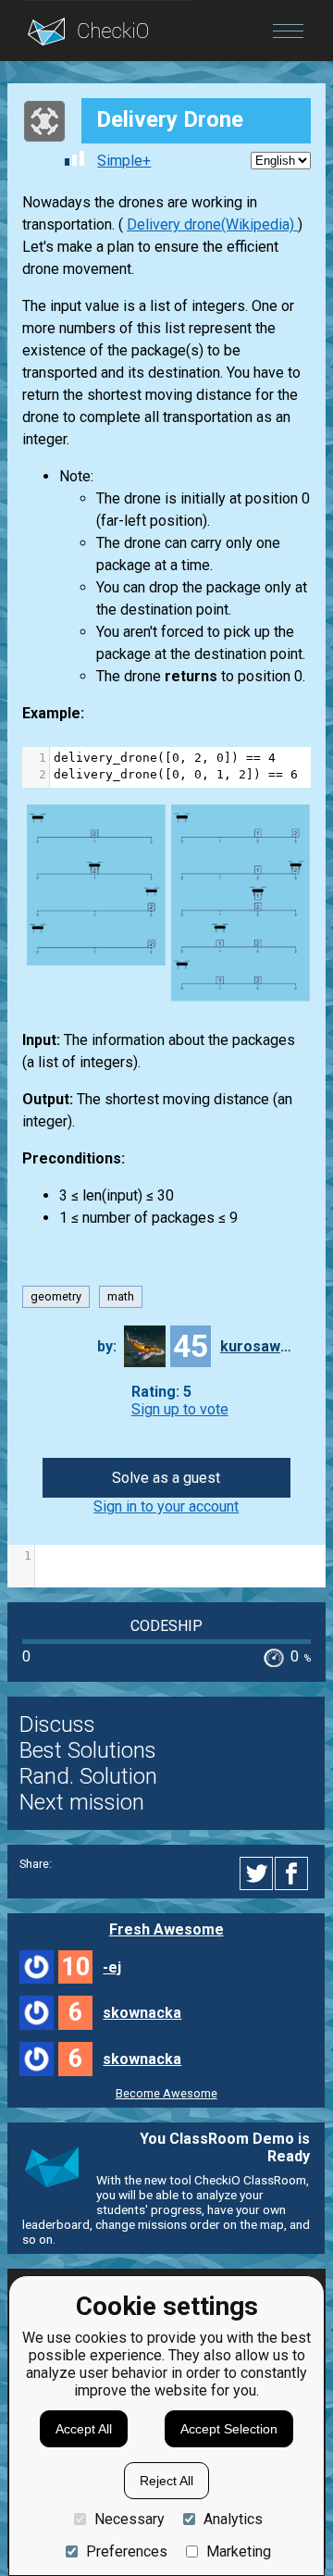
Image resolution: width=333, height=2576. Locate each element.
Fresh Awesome (166, 1929)
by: (107, 1346)
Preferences (127, 2551)
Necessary (129, 2519)
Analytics (233, 2519)
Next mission (82, 1802)
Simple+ (124, 161)
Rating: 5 (161, 1392)
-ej (112, 1967)
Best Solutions (88, 1750)
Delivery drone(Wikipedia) (212, 224)
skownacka (142, 2013)
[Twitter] (257, 1873)
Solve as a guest (166, 1478)
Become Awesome (166, 2093)
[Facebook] (294, 1873)
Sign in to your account (166, 1506)
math (121, 1297)
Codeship (166, 1626)
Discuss (57, 1724)
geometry (56, 1297)
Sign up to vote (180, 1409)
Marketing (239, 2551)
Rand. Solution (88, 1776)
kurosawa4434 (257, 1346)
